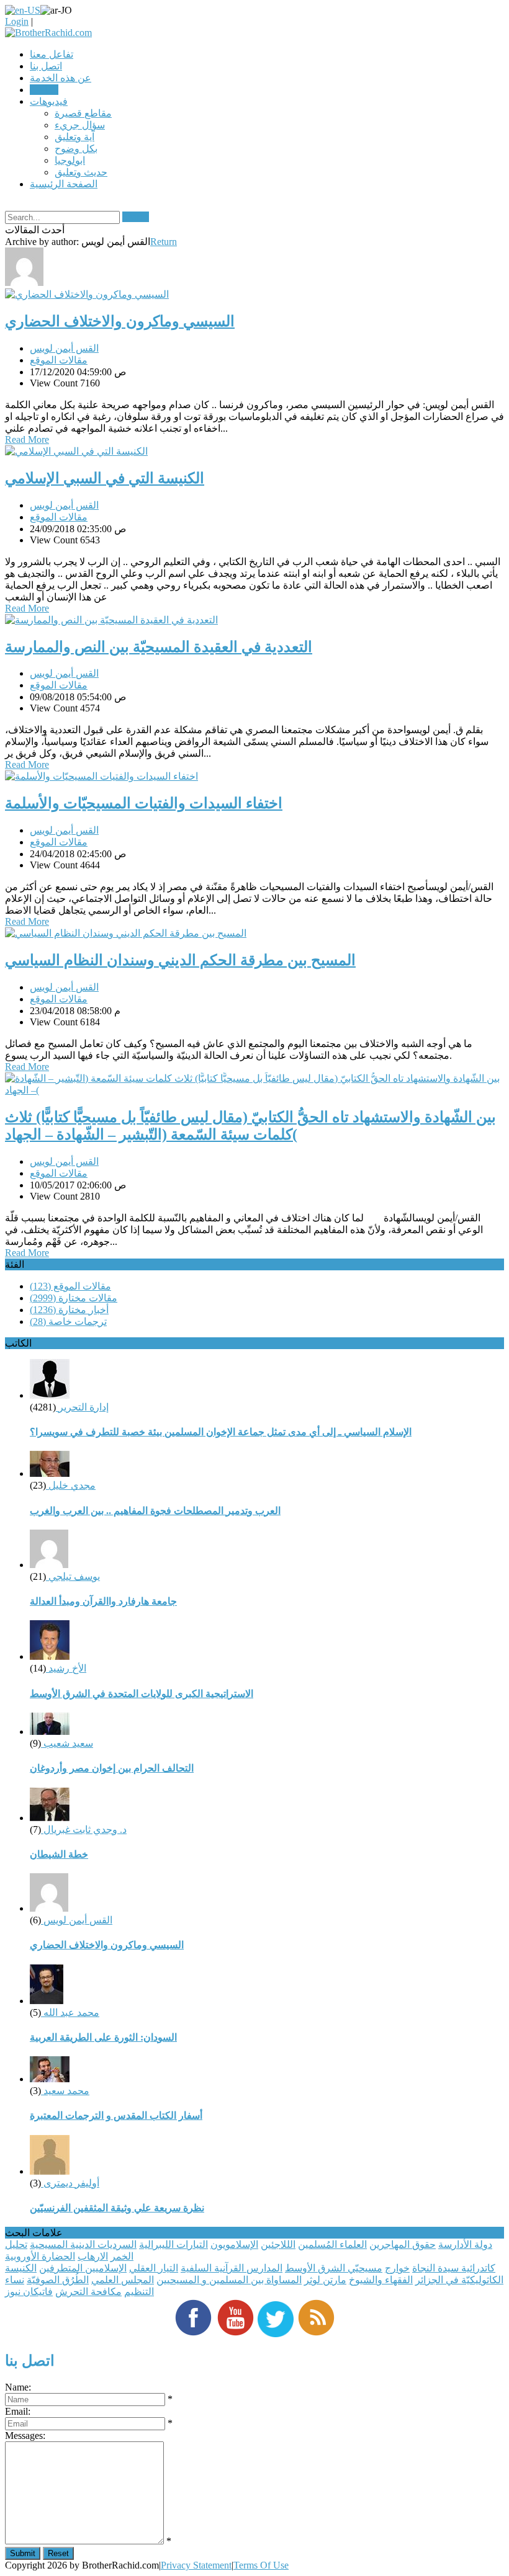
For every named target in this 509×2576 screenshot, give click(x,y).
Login (17, 21)
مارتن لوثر (325, 2280)
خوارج (397, 2268)
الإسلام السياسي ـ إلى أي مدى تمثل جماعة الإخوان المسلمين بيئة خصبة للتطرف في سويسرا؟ (221, 1432)
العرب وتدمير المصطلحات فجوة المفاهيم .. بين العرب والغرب (155, 1511)
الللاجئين (278, 2244)
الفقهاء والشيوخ (381, 2280)
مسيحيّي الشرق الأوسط (334, 2268)
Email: (18, 2411)
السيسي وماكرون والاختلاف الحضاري (120, 321)
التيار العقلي (154, 2268)
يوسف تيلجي (73, 1576)
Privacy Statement (196, 2565)
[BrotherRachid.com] (48, 33)
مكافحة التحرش (88, 2292)
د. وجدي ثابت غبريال (84, 1829)
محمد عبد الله (70, 2012)
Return (164, 242)
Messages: (25, 2436)
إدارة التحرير (82, 1407)
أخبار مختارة (69, 1310)
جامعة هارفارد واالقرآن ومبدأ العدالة (103, 1601)
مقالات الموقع (59, 360)
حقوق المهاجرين (403, 2244)
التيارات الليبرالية (173, 2244)
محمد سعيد (65, 2091)
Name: (18, 2387)
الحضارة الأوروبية (40, 2256)
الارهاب (93, 2256)
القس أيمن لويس (64, 348)
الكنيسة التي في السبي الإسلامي (105, 478)
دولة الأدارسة (465, 2244)
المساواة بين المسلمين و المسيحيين (229, 2280)
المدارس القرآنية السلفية (232, 2268)
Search (136, 217)
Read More (27, 439)
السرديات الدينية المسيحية (83, 2244)
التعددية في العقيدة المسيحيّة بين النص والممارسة (159, 647)
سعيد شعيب (67, 1743)
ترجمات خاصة (68, 1321)
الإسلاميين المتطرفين (83, 2268)
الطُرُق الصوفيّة (58, 2280)
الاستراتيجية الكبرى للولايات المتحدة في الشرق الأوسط (142, 1694)
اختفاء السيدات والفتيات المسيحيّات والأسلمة (144, 803)
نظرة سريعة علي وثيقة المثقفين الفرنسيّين (117, 2208)
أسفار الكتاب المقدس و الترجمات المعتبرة (116, 2115)
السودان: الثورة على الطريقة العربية (103, 2037)
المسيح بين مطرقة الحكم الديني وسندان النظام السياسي (180, 960)
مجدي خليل (71, 1485)
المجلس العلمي (123, 2280)
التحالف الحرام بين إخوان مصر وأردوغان (112, 1768)
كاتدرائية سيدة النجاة (454, 2268)
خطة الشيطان (59, 1854)
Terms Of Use (261, 2565)
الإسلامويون (234, 2244)
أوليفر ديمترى (70, 2183)
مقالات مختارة (74, 1298)
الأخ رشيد (66, 1668)
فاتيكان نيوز (29, 2292)
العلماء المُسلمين (332, 2244)
